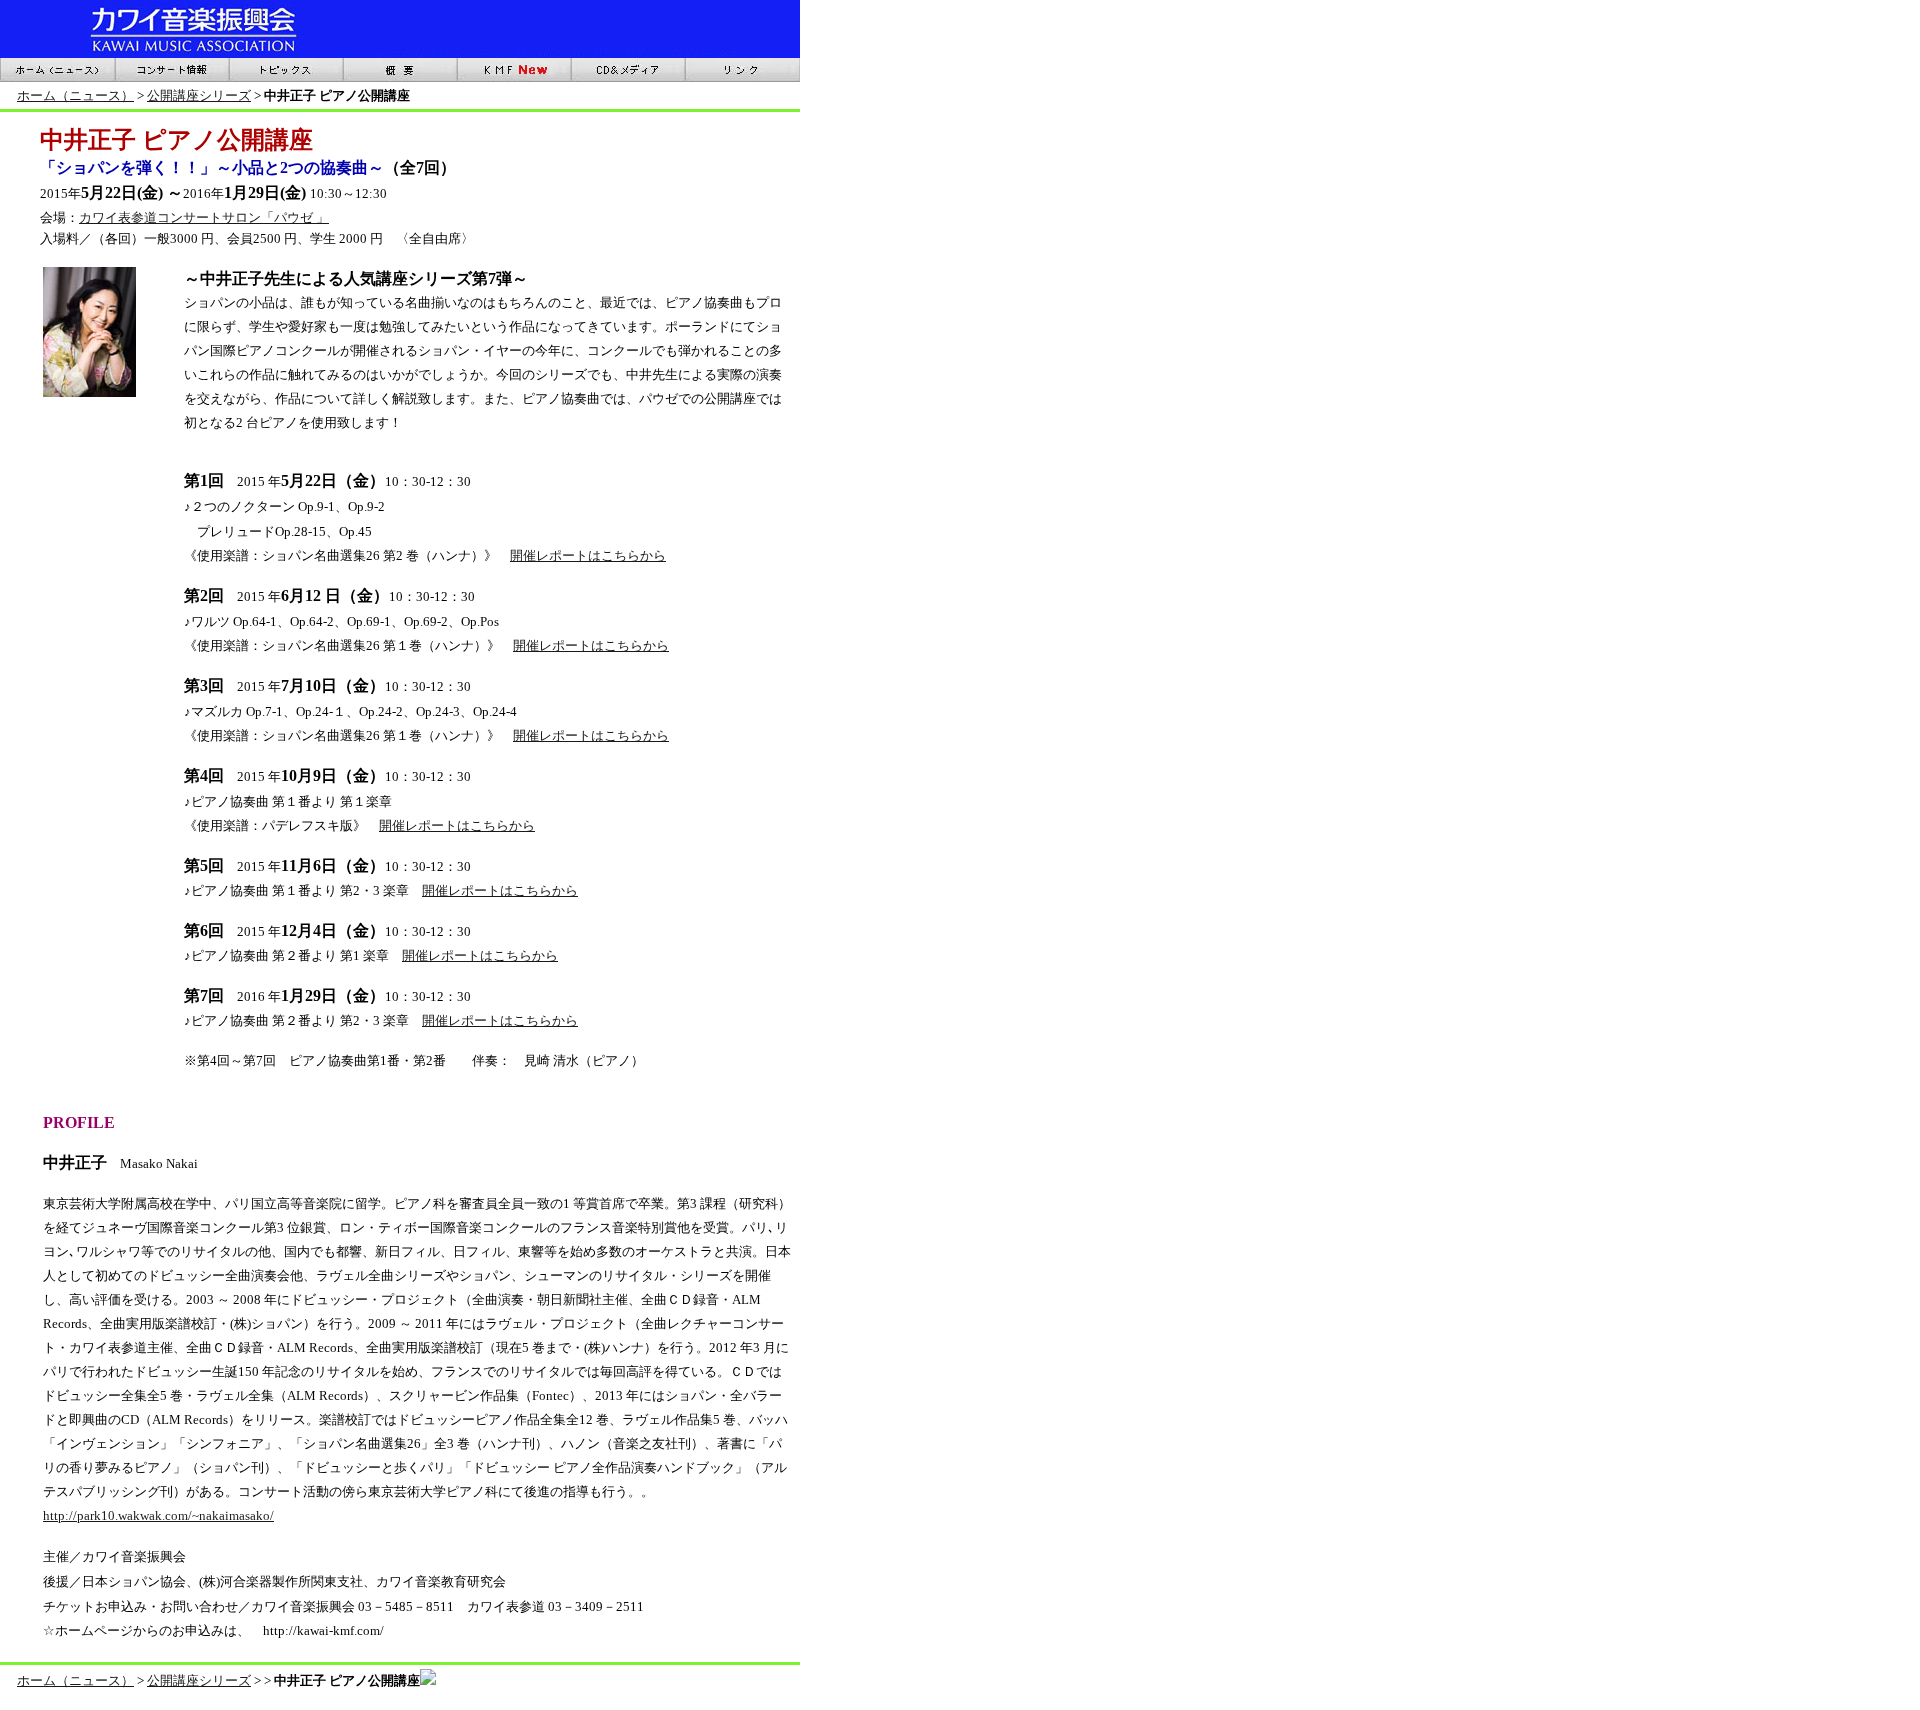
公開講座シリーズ (199, 95)
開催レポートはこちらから (588, 555)
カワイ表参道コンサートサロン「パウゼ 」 (204, 217)
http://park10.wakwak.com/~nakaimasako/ (158, 1515)
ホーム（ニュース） (75, 95)
